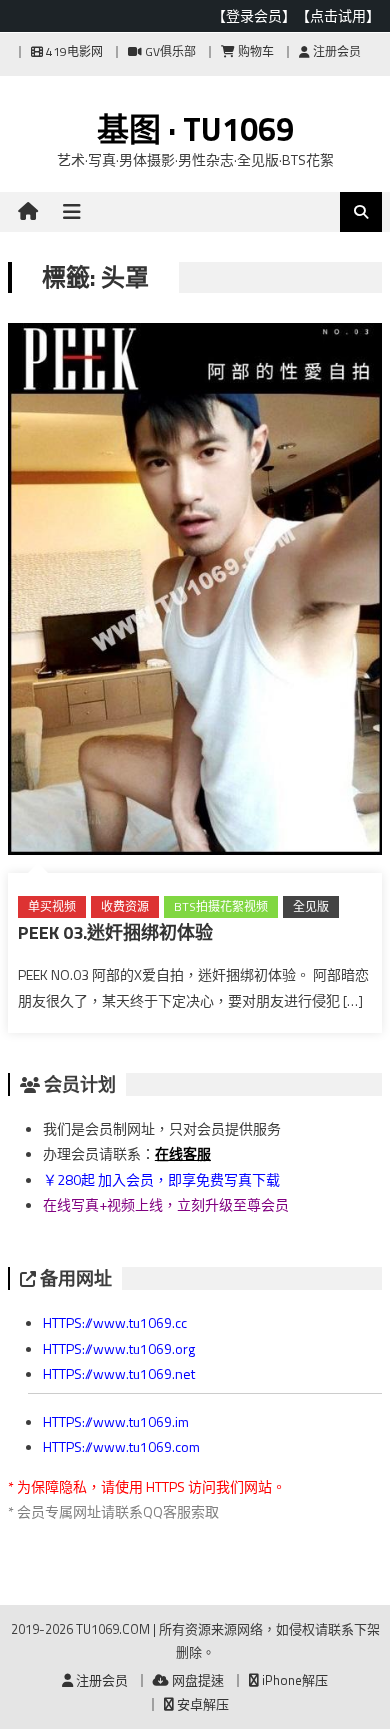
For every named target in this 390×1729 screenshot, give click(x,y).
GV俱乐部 (169, 51)
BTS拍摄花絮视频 (221, 906)
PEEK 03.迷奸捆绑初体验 (115, 932)
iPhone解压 (293, 1680)
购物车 (254, 51)
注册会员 (335, 51)
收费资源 (125, 906)
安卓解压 (201, 1704)
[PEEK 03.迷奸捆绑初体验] (195, 593)
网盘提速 (196, 1680)
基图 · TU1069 (195, 129)
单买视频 (52, 906)
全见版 (311, 906)
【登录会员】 (254, 15)
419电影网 (73, 51)
